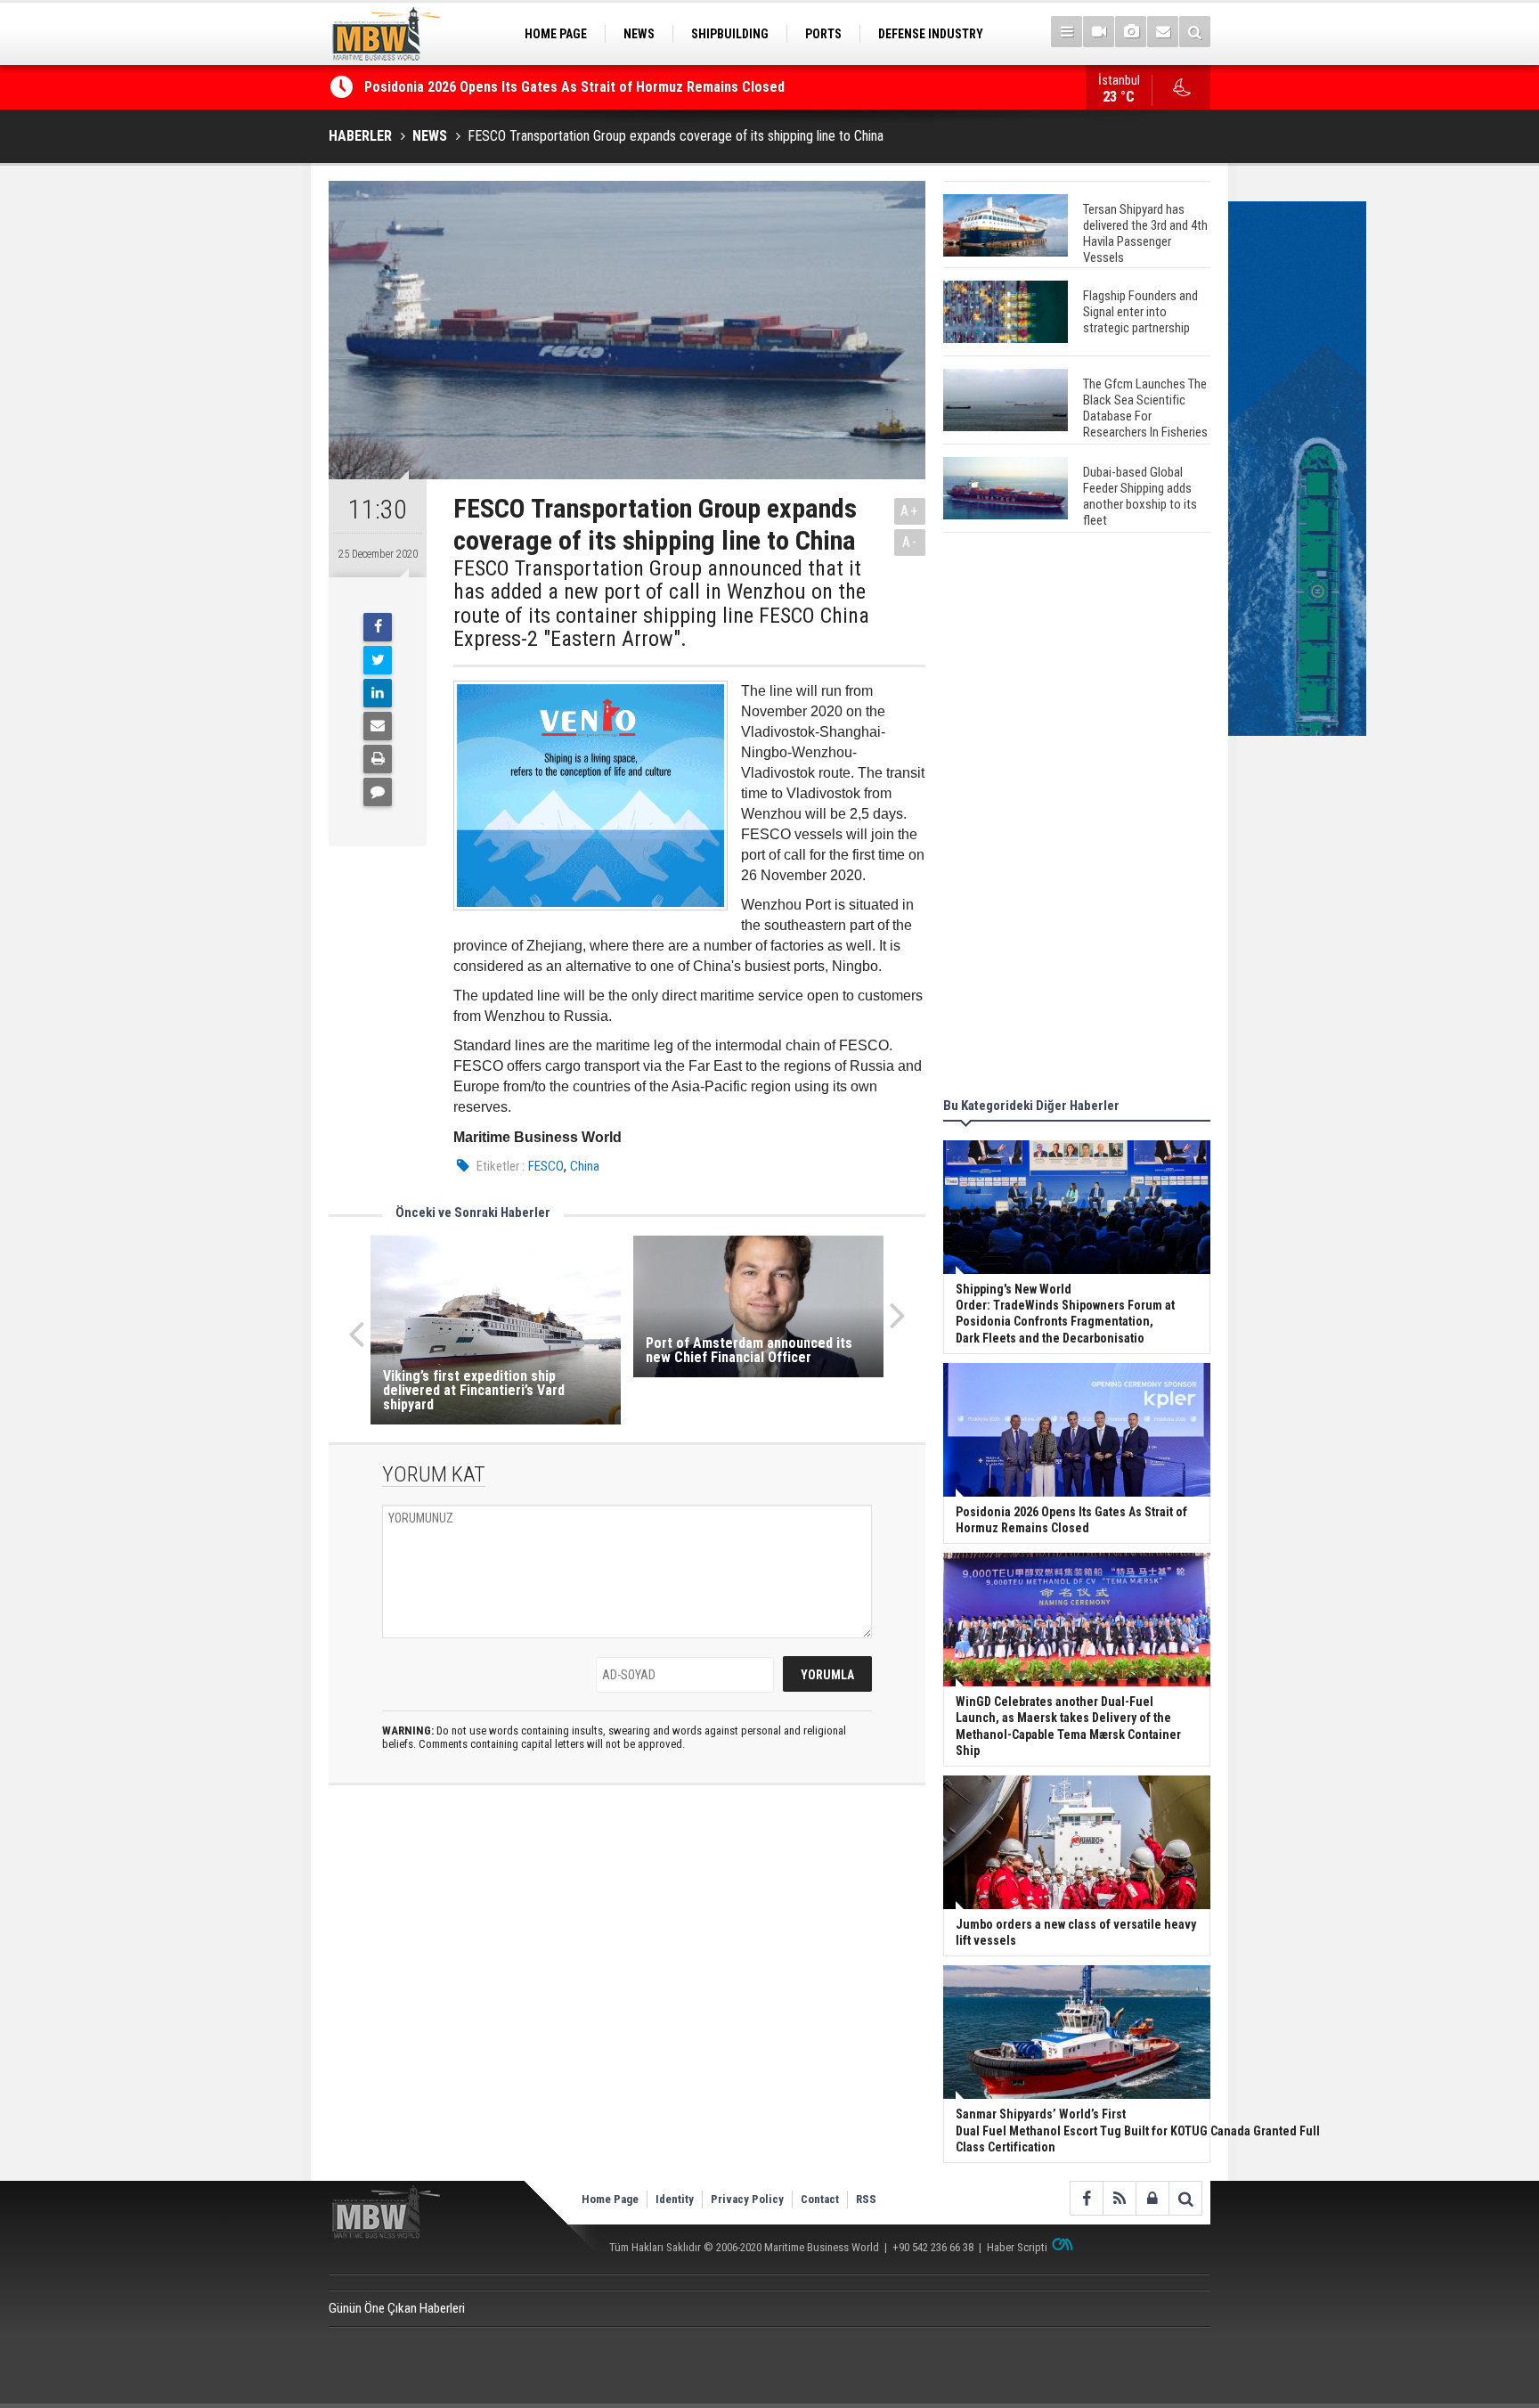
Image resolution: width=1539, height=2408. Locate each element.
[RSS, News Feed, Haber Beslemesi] (1119, 2198)
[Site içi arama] (1195, 32)
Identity (675, 2199)
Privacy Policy (747, 2199)
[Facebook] (378, 627)
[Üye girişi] (1152, 2198)
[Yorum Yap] (378, 792)
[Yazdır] (378, 759)
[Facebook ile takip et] (1086, 2198)
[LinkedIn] (378, 693)
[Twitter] (378, 660)
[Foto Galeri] (1131, 32)
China (585, 1166)
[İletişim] (1163, 32)
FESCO (546, 1166)
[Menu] (1067, 32)
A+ (910, 511)
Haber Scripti (1017, 2247)
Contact (820, 2199)
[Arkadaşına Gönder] (378, 726)
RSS (866, 2199)
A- (910, 542)
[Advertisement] (1077, 818)
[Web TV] (1099, 32)
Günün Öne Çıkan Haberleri (397, 2308)
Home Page (610, 2199)
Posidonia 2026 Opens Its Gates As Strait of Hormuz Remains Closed (576, 87)
